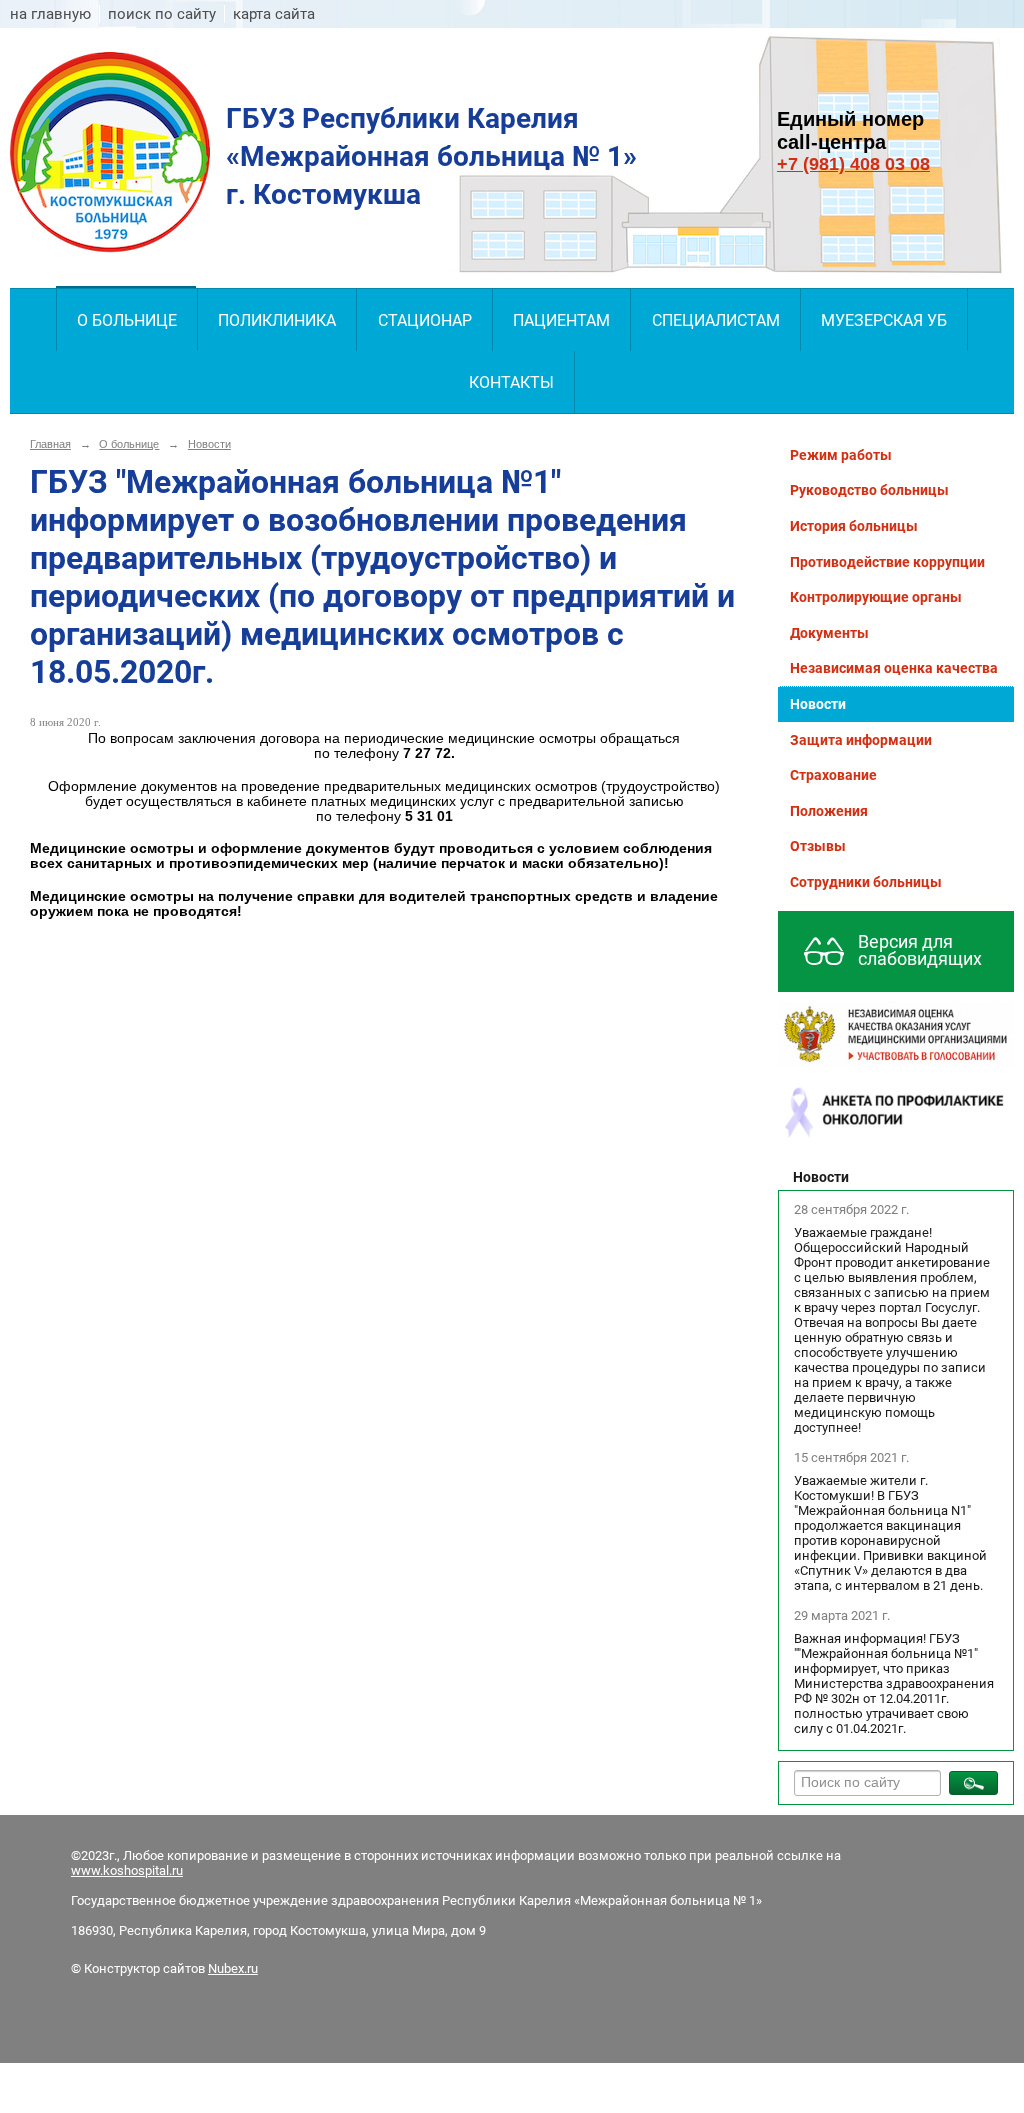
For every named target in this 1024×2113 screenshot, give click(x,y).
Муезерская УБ (884, 320)
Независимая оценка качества (894, 668)
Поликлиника (277, 320)
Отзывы (818, 846)
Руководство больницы (869, 490)
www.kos (97, 1870)
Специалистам (716, 320)
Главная (50, 444)
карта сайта (274, 14)
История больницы (854, 526)
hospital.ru (153, 1870)
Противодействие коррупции (887, 562)
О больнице (127, 320)
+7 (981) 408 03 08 (853, 164)
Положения (829, 811)
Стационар (425, 320)
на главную (50, 14)
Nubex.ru (233, 1968)
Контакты (511, 382)
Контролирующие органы (876, 597)
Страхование (833, 775)
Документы (829, 633)
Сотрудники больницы (866, 882)
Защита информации (861, 740)
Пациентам (561, 320)
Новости (209, 444)
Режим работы (841, 455)
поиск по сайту (162, 14)
